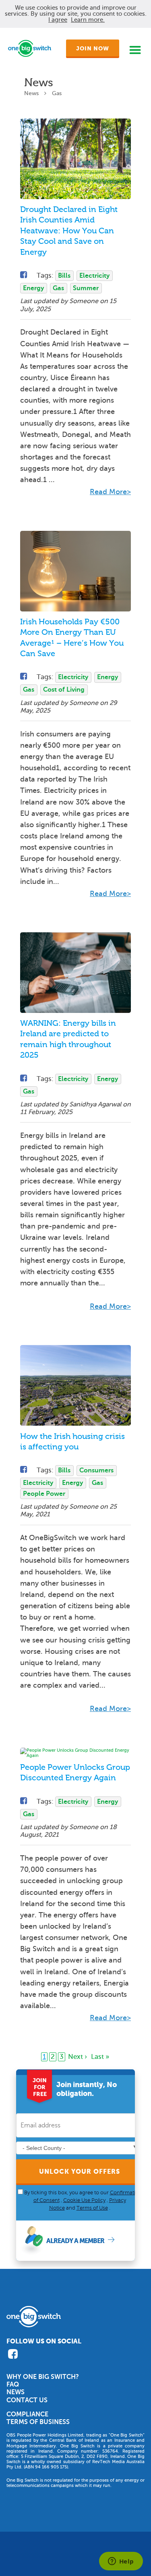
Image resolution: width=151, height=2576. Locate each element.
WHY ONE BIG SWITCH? (43, 2377)
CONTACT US (27, 2400)
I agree (58, 20)
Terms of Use (92, 2208)
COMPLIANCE (27, 2414)
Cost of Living (64, 690)
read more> (110, 492)
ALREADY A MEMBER (75, 2241)
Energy (33, 288)
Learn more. (88, 20)
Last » (100, 2057)
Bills (64, 276)
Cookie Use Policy (84, 2200)
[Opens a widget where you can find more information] (121, 2562)
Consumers (96, 1470)
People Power (44, 1494)
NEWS (16, 2392)
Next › (78, 2057)
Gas (58, 288)
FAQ (13, 2385)
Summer (86, 288)
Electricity (94, 276)
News (31, 93)
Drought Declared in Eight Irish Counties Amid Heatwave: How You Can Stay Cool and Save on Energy (69, 231)
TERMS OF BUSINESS (38, 2422)
